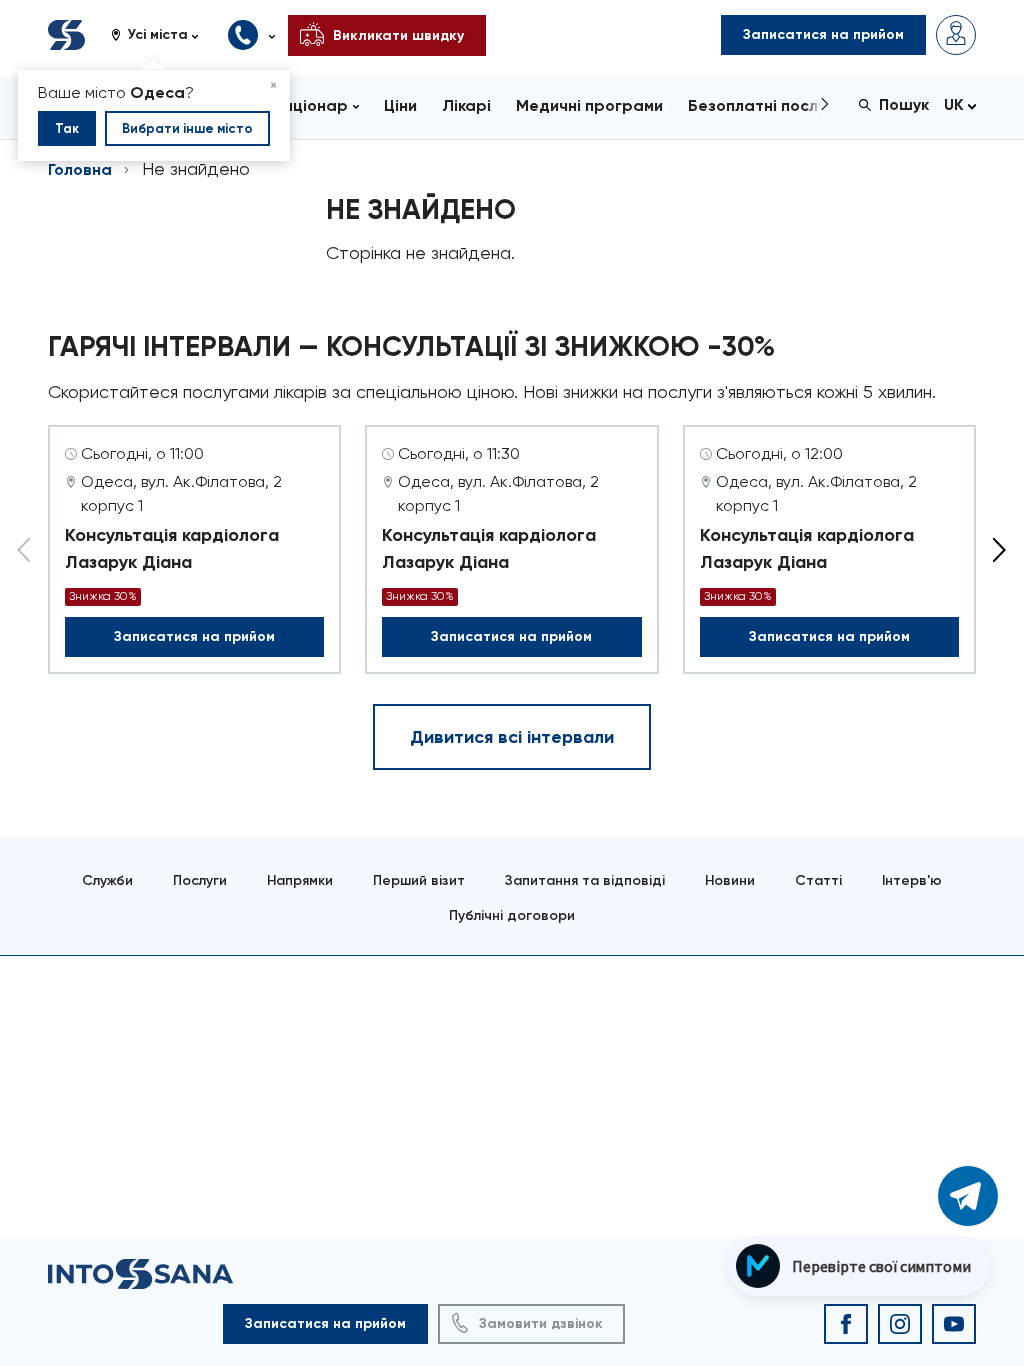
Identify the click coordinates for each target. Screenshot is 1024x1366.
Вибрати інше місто (187, 128)
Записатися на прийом (194, 636)
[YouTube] (954, 1324)
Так (67, 128)
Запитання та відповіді (585, 880)
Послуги (200, 880)
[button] (162, 35)
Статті (818, 880)
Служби (107, 880)
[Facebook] (846, 1324)
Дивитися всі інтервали (512, 737)
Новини (730, 880)
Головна (80, 169)
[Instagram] (900, 1324)
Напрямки (300, 880)
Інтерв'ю (912, 880)
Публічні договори (512, 915)
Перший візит (419, 880)
